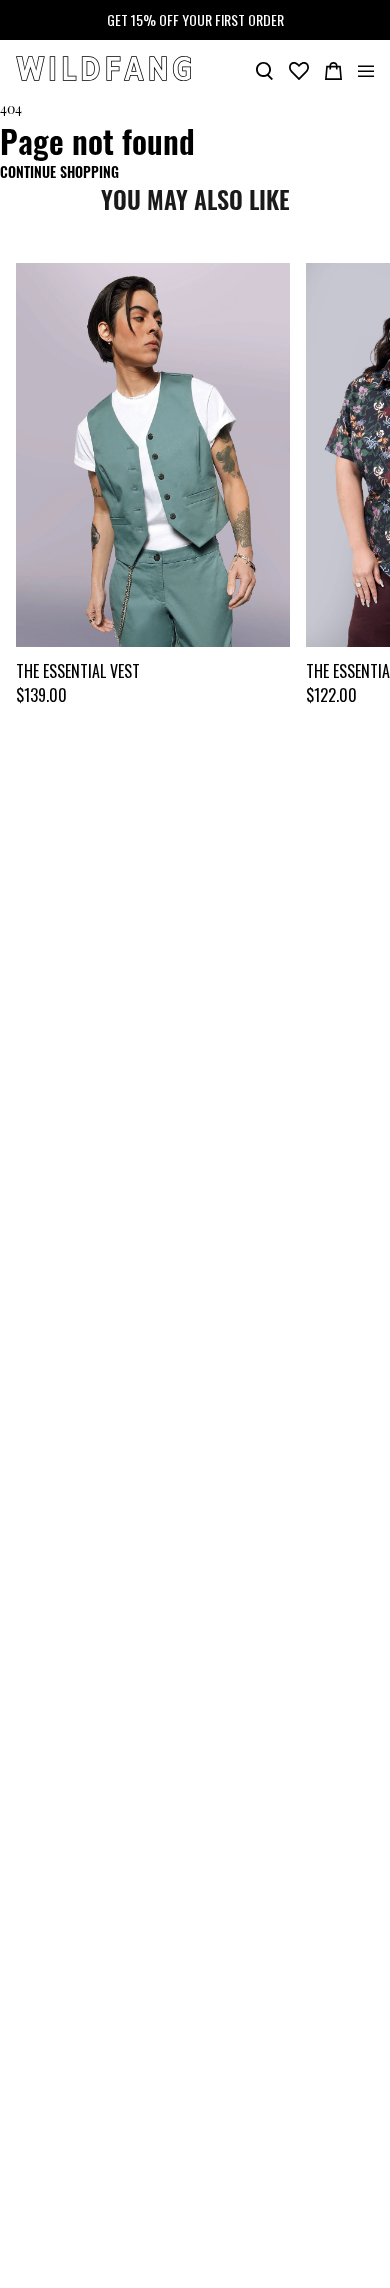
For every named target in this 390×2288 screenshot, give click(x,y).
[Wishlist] (299, 69)
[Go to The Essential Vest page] (153, 455)
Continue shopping (59, 171)
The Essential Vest (78, 671)
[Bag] (333, 69)
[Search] (264, 69)
